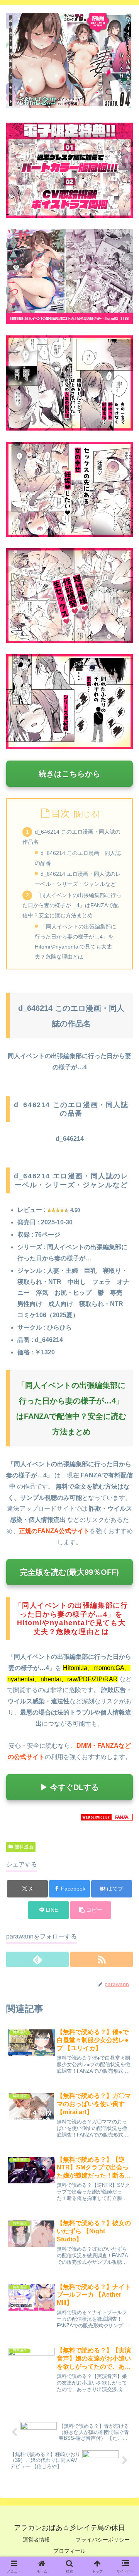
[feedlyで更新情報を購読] (37, 1959)
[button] (91, 1910)
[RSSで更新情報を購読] (102, 1959)
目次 (61, 813)
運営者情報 (36, 2540)
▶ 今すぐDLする (69, 1787)
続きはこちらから (69, 774)
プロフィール (69, 2551)
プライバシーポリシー (103, 2540)
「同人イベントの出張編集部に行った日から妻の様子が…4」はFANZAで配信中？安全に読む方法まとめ (72, 905)
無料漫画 (24, 1847)
